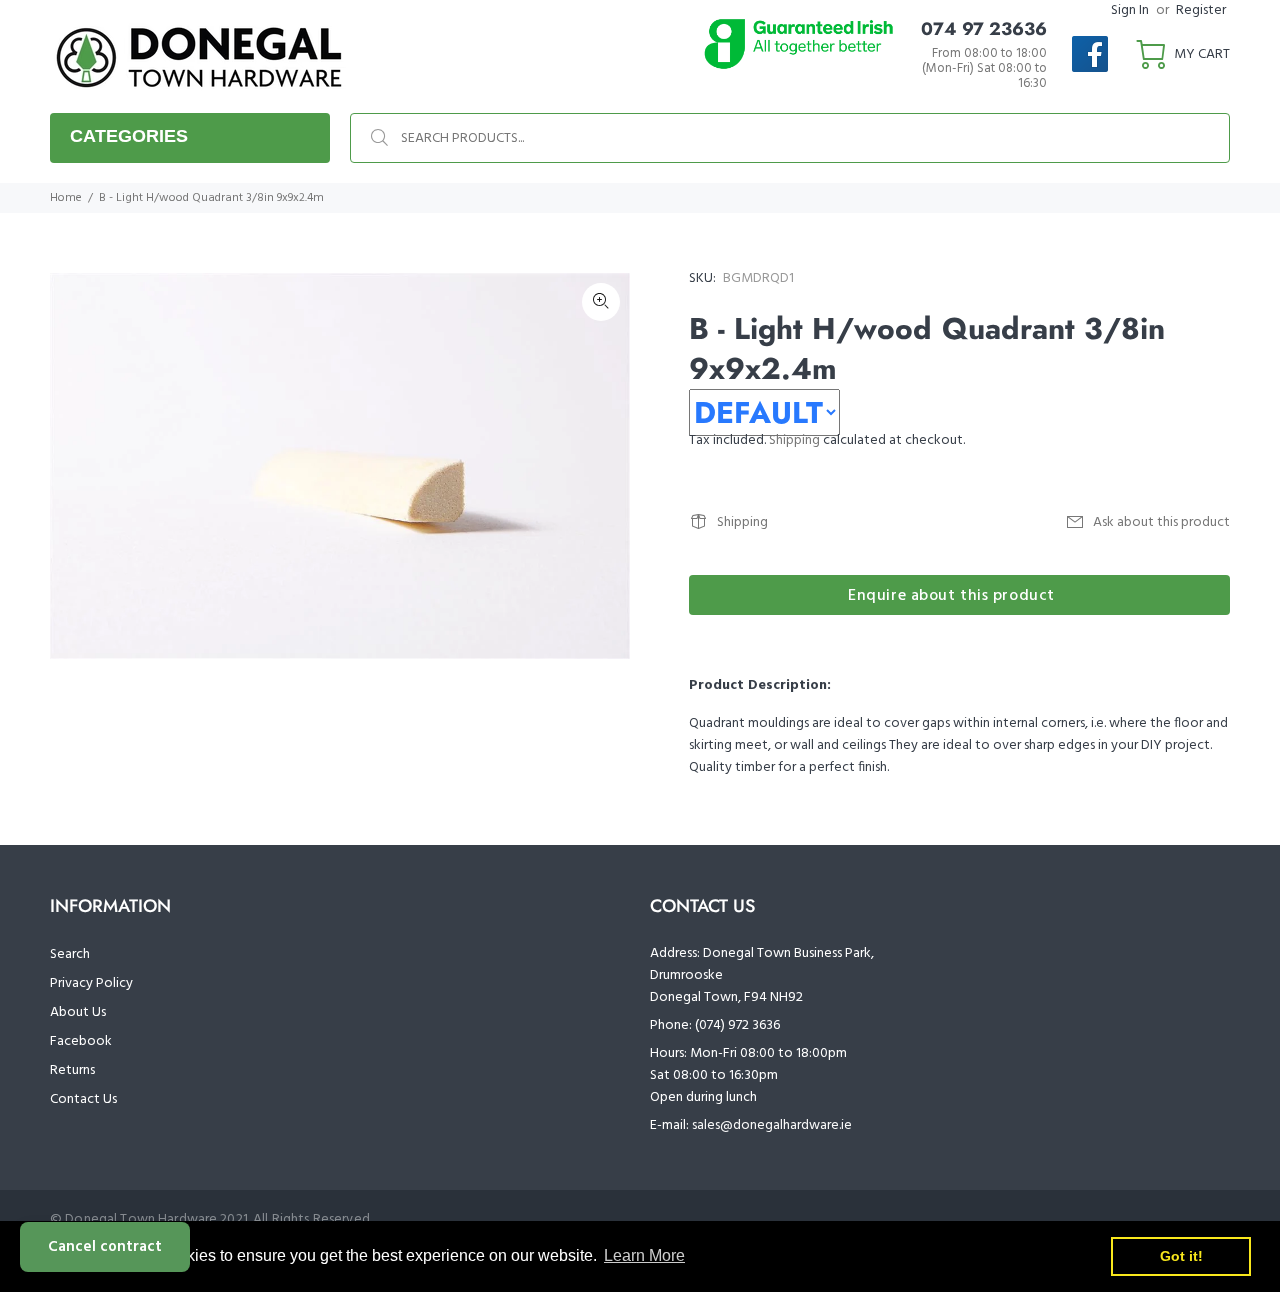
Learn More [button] (644, 1255)
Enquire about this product (951, 596)
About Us (78, 1012)
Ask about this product (1161, 522)
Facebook (81, 1041)
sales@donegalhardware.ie (772, 1125)
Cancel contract (105, 1247)
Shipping (794, 440)
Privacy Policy (91, 983)
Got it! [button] (1181, 1256)
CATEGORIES (129, 136)
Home (66, 198)
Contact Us (83, 1099)
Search (70, 954)
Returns (72, 1070)
